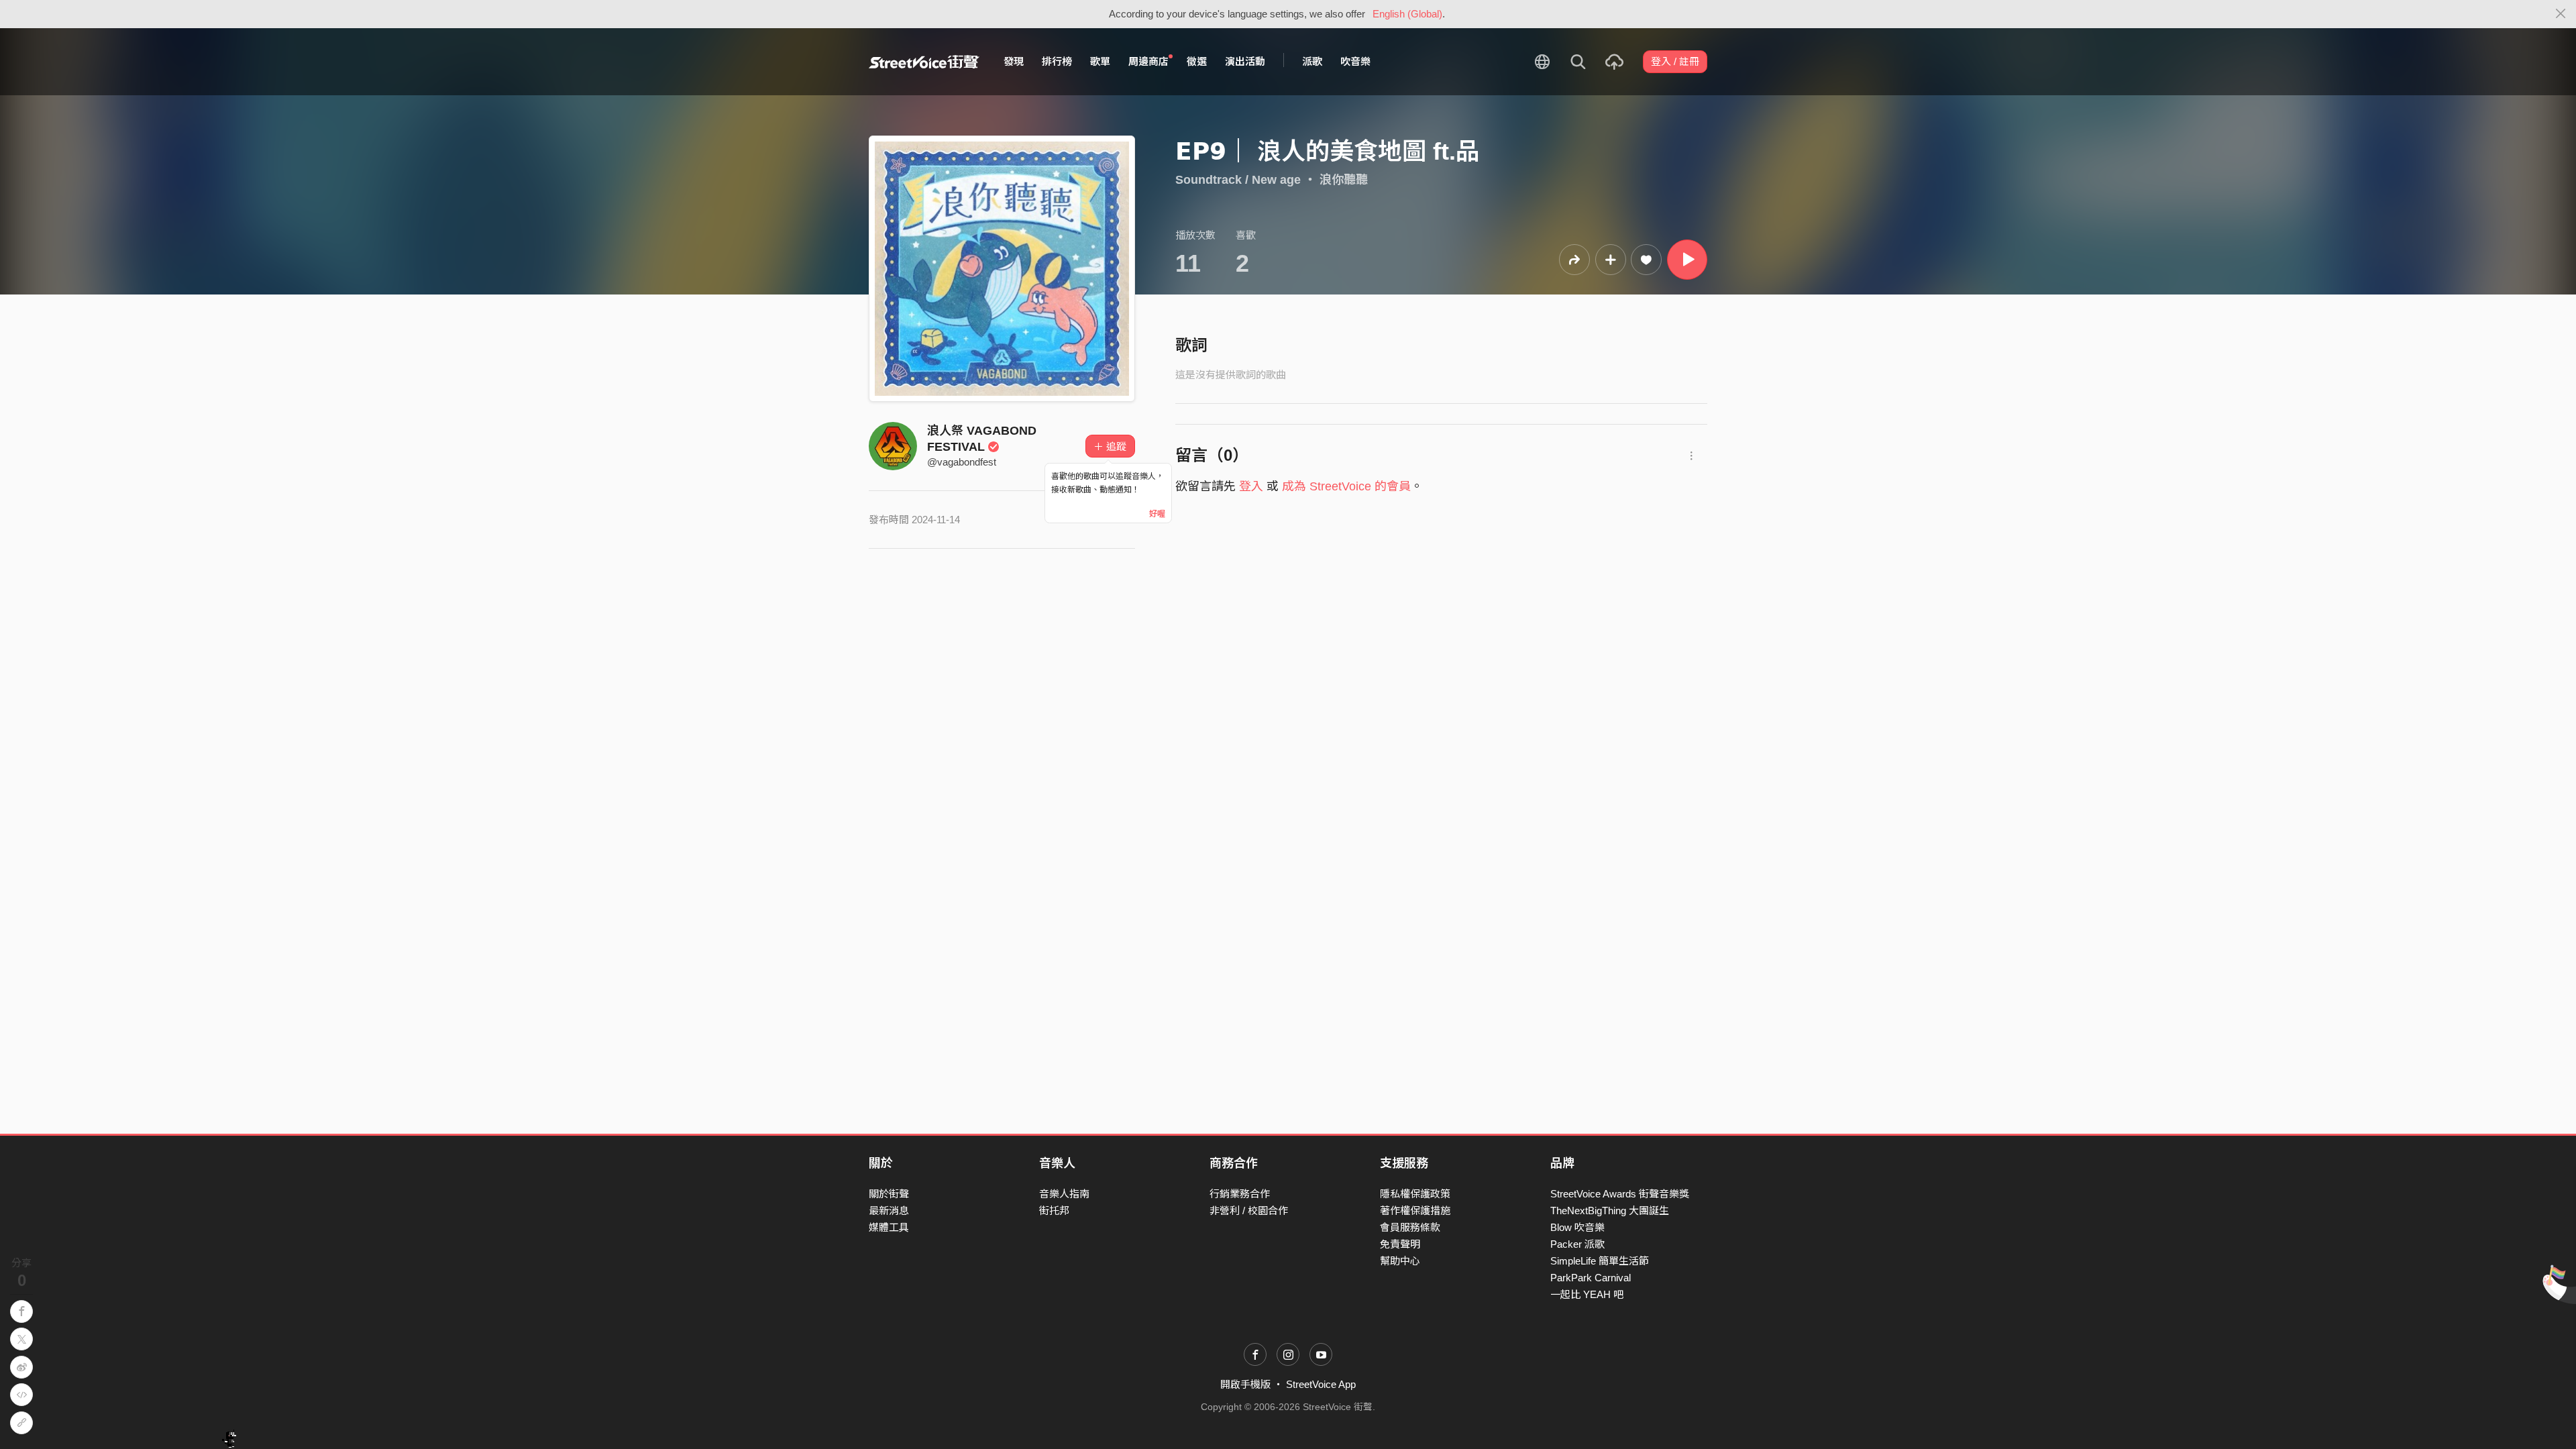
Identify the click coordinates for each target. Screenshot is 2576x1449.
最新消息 (889, 1211)
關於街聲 (889, 1194)
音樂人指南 (1064, 1194)
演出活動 (1245, 61)
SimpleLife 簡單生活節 (1600, 1261)
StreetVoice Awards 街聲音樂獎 (1620, 1194)
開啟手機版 (1245, 1384)
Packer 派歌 (1577, 1244)
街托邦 (1054, 1211)
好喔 (1157, 514)
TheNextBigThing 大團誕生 (1610, 1211)
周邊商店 (1148, 61)
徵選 (1197, 61)
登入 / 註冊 (1675, 61)
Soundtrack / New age (1238, 180)
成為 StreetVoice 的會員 (1346, 486)
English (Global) (1407, 14)
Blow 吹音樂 (1577, 1227)
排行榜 (1057, 61)
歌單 (1100, 61)
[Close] (2561, 14)
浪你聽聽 (1344, 180)
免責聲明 (1400, 1244)
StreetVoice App (1321, 1384)
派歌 (1312, 61)
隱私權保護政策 (1415, 1194)
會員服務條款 (1410, 1227)
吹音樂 (1355, 61)
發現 (1014, 61)
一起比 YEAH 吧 (1587, 1294)
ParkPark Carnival (1591, 1278)
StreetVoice (924, 62)
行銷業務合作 (1240, 1194)
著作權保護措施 (1415, 1211)
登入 (1251, 486)
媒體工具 (889, 1227)
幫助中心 (1400, 1261)
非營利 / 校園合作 (1249, 1211)
